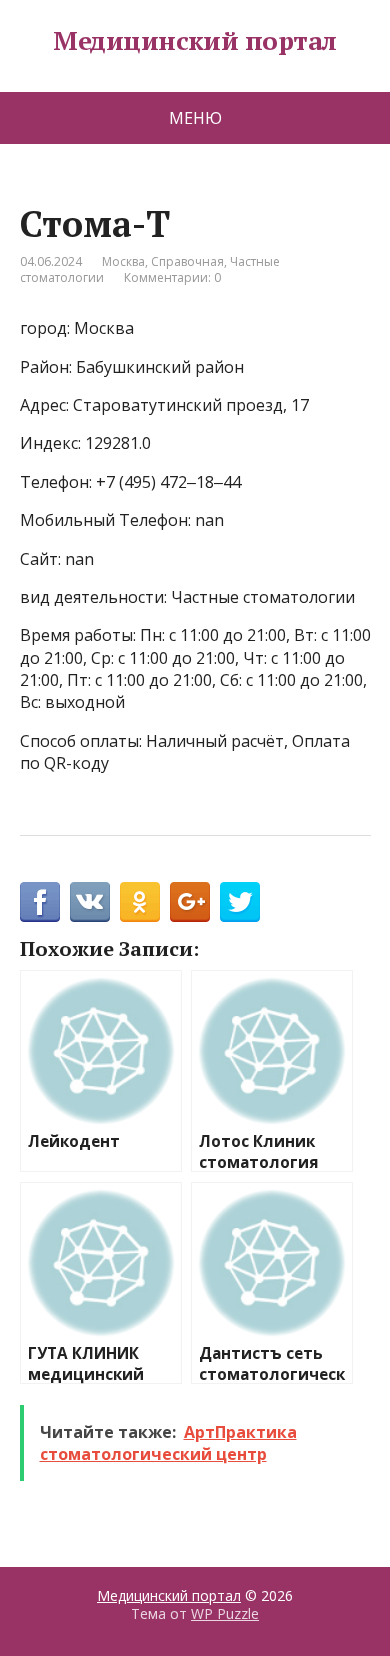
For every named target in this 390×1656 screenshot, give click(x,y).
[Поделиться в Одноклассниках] (140, 902)
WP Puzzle (225, 1613)
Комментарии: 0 (172, 277)
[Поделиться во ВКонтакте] (90, 902)
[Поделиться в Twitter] (240, 902)
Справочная (187, 261)
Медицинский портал (195, 41)
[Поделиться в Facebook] (40, 902)
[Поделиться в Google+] (190, 902)
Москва (123, 261)
